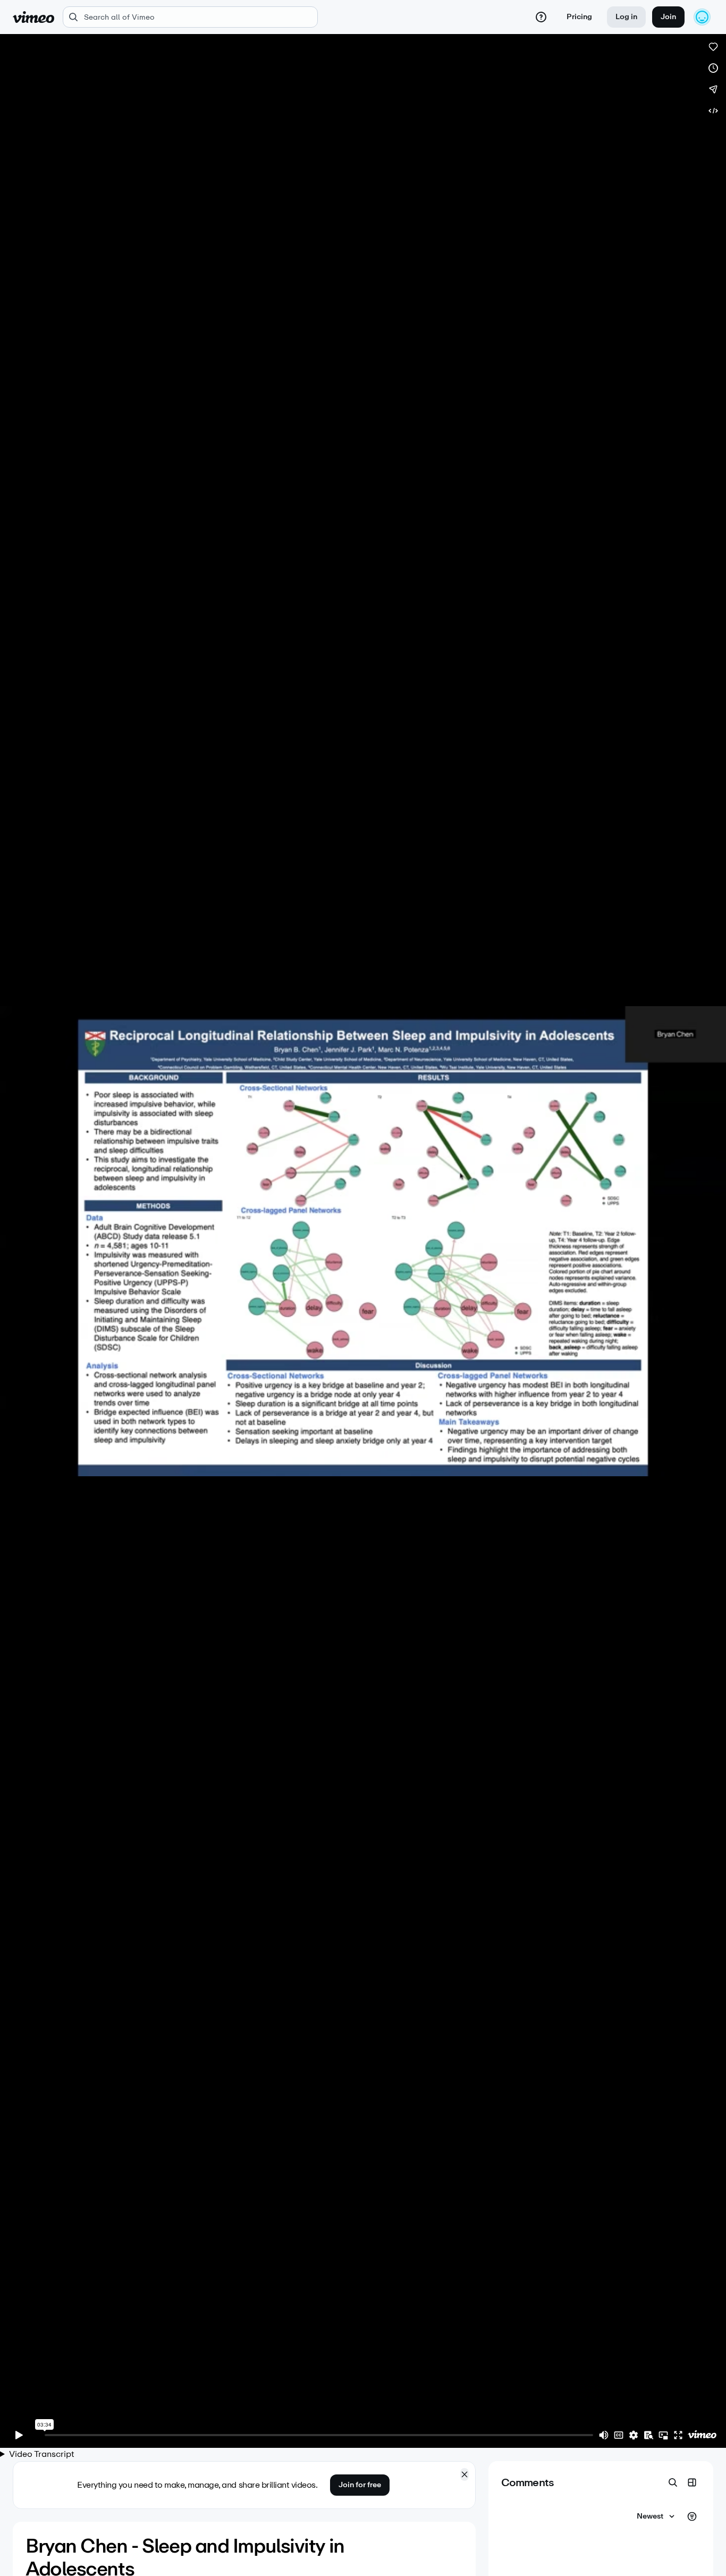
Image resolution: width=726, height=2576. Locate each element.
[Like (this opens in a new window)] (713, 47)
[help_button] (541, 17)
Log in (626, 17)
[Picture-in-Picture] (663, 2435)
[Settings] (634, 2435)
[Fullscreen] (678, 2435)
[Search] (673, 2482)
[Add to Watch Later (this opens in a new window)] (713, 68)
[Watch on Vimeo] (702, 2435)
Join (668, 17)
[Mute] (604, 2435)
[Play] (19, 2435)
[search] (190, 17)
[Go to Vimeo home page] (33, 17)
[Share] (713, 89)
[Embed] (713, 111)
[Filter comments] (692, 2516)
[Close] (465, 2474)
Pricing (579, 17)
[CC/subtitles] (619, 2435)
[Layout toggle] (692, 2482)
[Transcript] (648, 2435)
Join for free (360, 2485)
